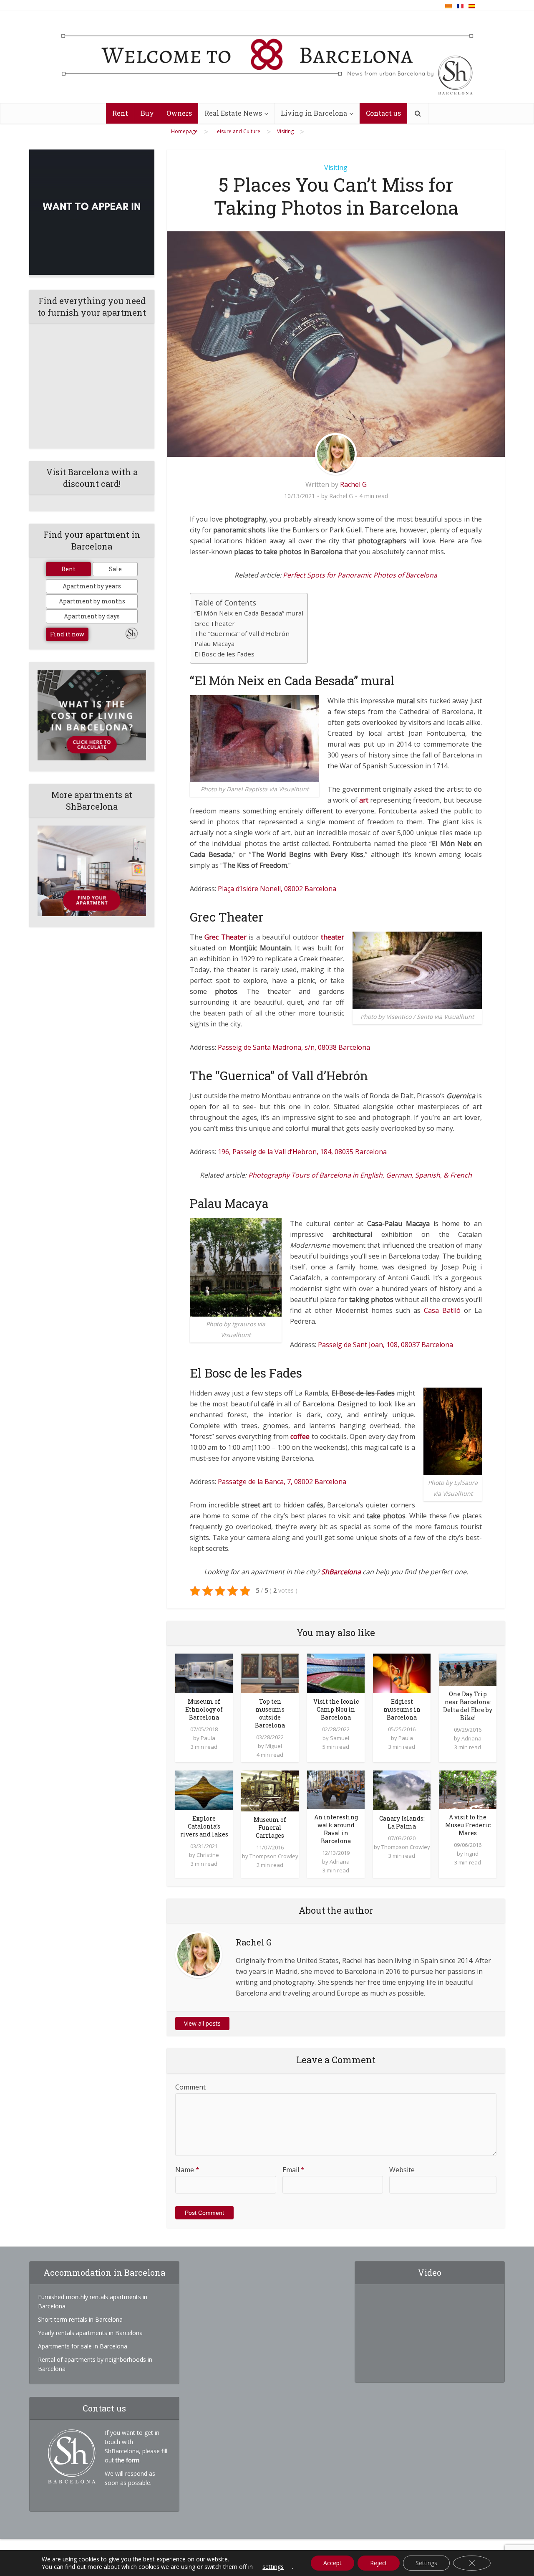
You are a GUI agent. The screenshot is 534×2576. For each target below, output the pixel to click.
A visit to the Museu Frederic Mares (468, 1825)
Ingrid (471, 1854)
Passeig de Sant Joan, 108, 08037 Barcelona (385, 1345)
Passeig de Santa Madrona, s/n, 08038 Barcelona (294, 1047)
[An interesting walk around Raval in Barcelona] (336, 1789)
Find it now (67, 634)
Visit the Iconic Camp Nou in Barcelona (336, 1709)
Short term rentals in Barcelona (80, 2319)
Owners (179, 113)
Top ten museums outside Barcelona (270, 1713)
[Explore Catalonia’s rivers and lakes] (204, 1790)
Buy (147, 113)
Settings (426, 2563)
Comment (190, 2087)
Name (187, 2170)
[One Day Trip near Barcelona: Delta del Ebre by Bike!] (468, 1669)
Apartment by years (92, 586)
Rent (120, 113)
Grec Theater (215, 623)
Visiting (336, 167)
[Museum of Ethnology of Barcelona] (204, 1673)
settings (273, 2567)
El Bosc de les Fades (224, 654)
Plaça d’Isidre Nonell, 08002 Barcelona (277, 889)
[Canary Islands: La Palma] (402, 1790)
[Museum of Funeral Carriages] (270, 1790)
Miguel (274, 1746)
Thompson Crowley (274, 1856)
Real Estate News (233, 113)
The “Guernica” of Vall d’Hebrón (242, 633)
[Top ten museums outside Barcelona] (270, 1673)
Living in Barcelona (314, 113)
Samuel (340, 1738)
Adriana (471, 1738)
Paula (208, 1738)
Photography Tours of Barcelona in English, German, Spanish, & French (360, 1175)
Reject (379, 2563)
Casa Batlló (442, 1310)
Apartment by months (92, 601)
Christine (208, 1855)
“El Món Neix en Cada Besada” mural (249, 613)
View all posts (202, 2023)
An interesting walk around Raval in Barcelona (336, 1829)
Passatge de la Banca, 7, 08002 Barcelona (282, 1482)
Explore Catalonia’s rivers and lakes (204, 1826)
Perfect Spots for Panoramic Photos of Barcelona (360, 575)
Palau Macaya (214, 643)
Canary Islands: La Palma (402, 1822)
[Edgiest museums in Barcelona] (402, 1673)
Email (293, 2170)
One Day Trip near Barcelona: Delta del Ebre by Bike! (468, 1706)
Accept (332, 2563)
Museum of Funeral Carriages (270, 1828)
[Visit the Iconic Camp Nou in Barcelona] (336, 1673)
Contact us (383, 113)
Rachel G (353, 484)
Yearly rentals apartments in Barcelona (90, 2333)
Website (402, 2170)
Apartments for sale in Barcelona (83, 2346)
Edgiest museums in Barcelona (402, 1709)
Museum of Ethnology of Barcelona (204, 1709)
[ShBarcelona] (267, 57)
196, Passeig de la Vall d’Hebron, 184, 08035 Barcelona (302, 1152)
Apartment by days (92, 616)
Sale (115, 569)
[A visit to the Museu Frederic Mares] (468, 1789)
